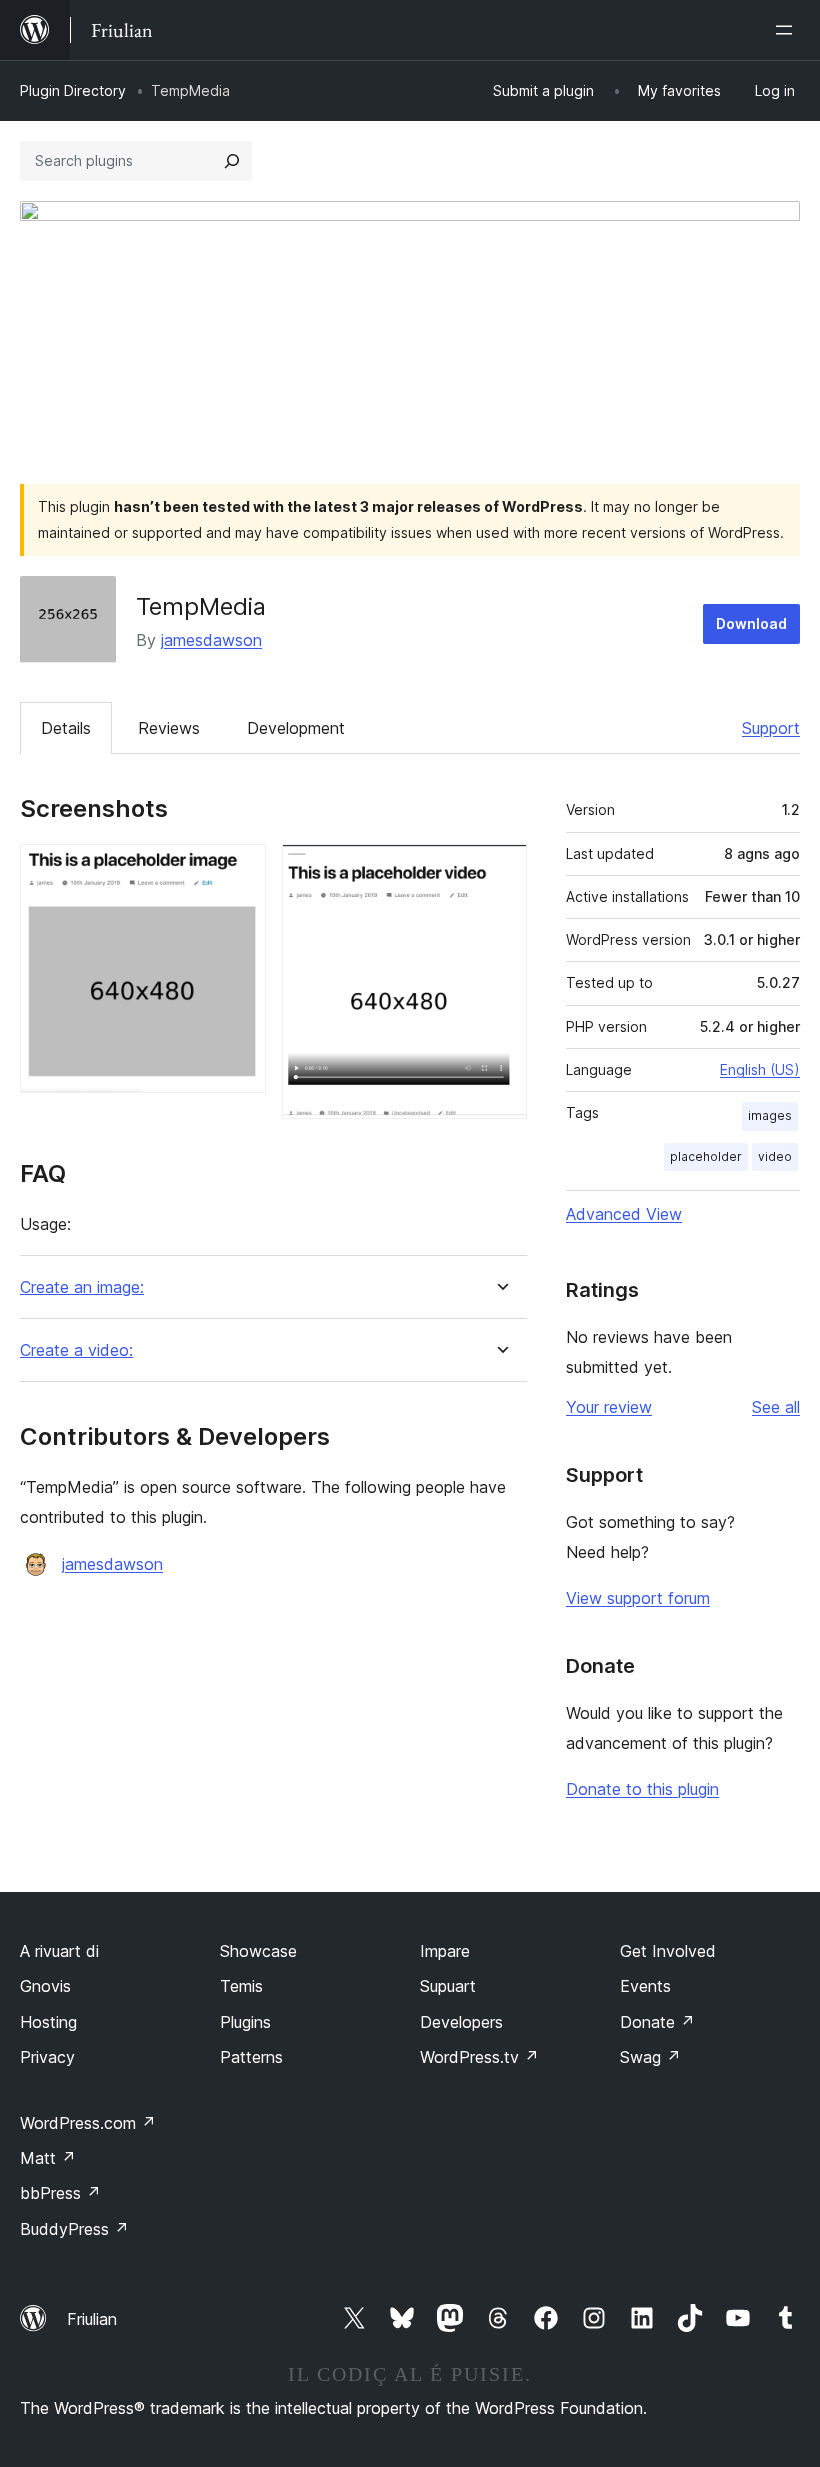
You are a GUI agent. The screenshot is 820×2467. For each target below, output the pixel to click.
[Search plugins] (232, 161)
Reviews (169, 728)
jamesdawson (211, 640)
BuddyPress (74, 2229)
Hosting (48, 2022)
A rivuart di (59, 1951)
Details (66, 728)
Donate (657, 2022)
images (770, 1115)
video (775, 1156)
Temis (241, 1986)
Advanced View (624, 1214)
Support (771, 728)
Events (645, 1986)
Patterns (251, 2057)
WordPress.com (88, 2123)
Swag (650, 2057)
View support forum (638, 1598)
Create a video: (76, 1350)
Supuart (448, 1986)
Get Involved (668, 1951)
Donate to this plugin (642, 1789)
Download (751, 623)
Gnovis (45, 1986)
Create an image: (82, 1287)
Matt (48, 2158)
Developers (461, 2022)
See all (776, 1407)
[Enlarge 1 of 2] (239, 871)
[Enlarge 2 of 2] (500, 871)
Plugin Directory (73, 90)
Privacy (47, 2057)
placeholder (706, 1156)
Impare (445, 1951)
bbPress (60, 2193)
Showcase (258, 1951)
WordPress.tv (479, 2057)
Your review (609, 1407)
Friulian (92, 2319)
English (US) (760, 1069)
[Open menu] (788, 30)
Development (296, 728)
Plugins (245, 2022)
